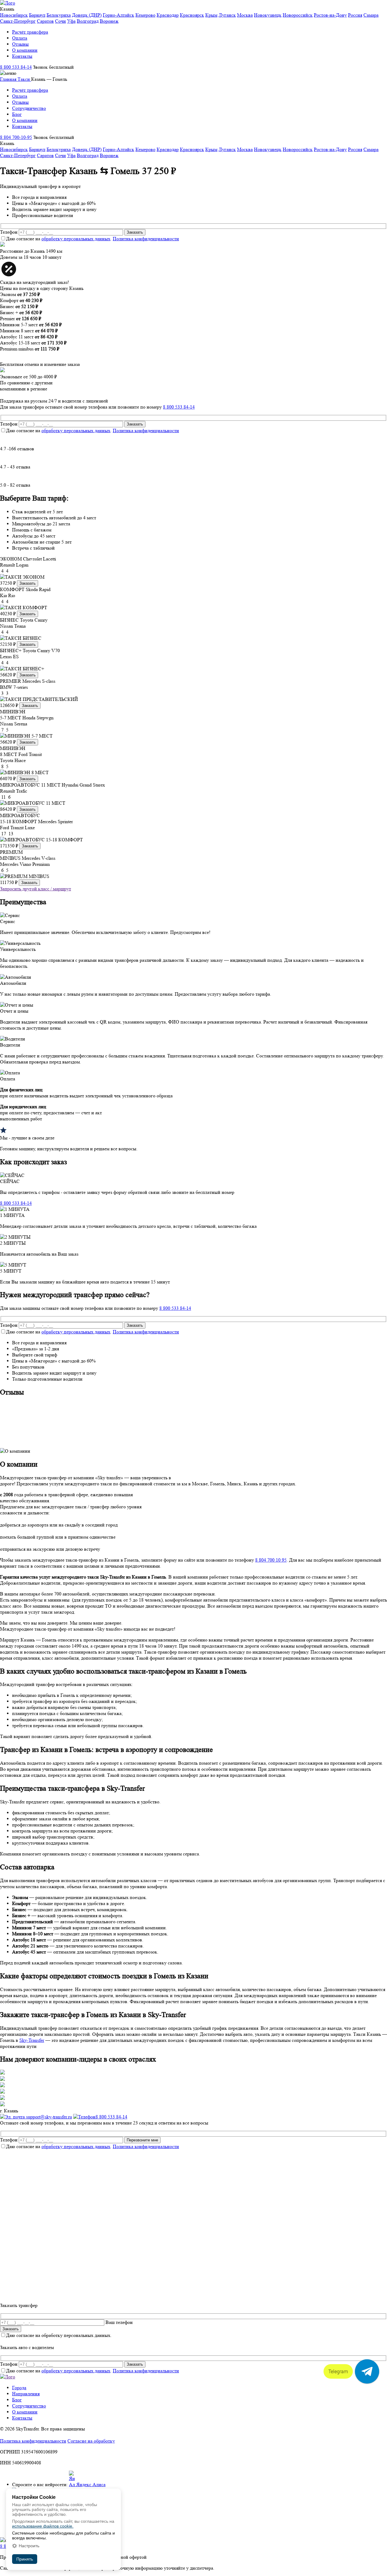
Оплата (20, 38)
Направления (26, 2394)
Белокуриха (59, 15)
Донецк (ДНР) (87, 15)
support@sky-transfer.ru (48, 2117)
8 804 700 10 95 (271, 1560)
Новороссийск (298, 15)
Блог (17, 114)
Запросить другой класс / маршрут (36, 889)
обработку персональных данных (76, 239)
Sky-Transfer (32, 2040)
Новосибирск (14, 15)
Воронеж (109, 21)
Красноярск (192, 15)
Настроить (29, 2546)
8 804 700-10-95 (16, 137)
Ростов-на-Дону (330, 15)
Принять (25, 2559)
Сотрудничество (29, 108)
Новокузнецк (268, 15)
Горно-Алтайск (119, 15)
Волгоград (88, 21)
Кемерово (145, 15)
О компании (25, 50)
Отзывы (20, 44)
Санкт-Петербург (18, 21)
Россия (355, 15)
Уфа (71, 21)
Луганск (227, 15)
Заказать (28, 583)
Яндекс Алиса (90, 2484)
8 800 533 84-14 (16, 67)
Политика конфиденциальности (146, 239)
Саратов (45, 21)
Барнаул (37, 15)
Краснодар (168, 15)
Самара (371, 15)
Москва (245, 15)
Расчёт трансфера (30, 32)
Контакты (22, 56)
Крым (211, 15)
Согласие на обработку (91, 2441)
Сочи (60, 21)
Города (19, 2388)
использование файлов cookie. (43, 2526)
